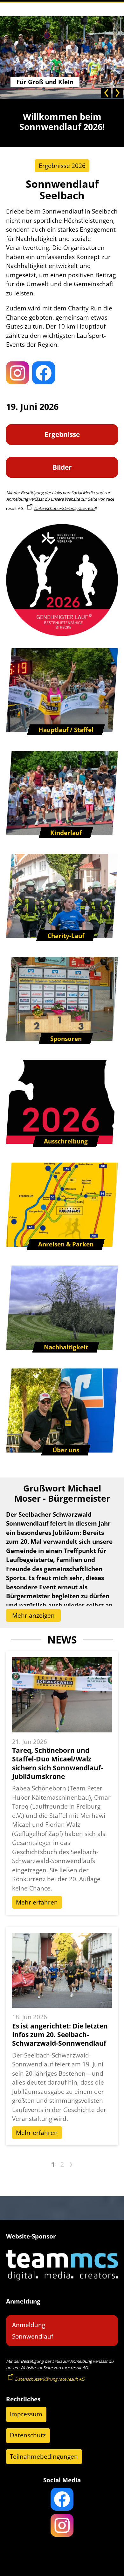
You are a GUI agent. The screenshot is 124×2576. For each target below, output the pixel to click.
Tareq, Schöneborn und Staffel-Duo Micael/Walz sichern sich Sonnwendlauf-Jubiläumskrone (58, 1763)
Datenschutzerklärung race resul (65, 508)
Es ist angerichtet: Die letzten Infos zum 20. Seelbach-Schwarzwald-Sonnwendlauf (60, 2035)
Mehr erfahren (37, 1902)
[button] (106, 93)
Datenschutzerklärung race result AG (50, 2379)
